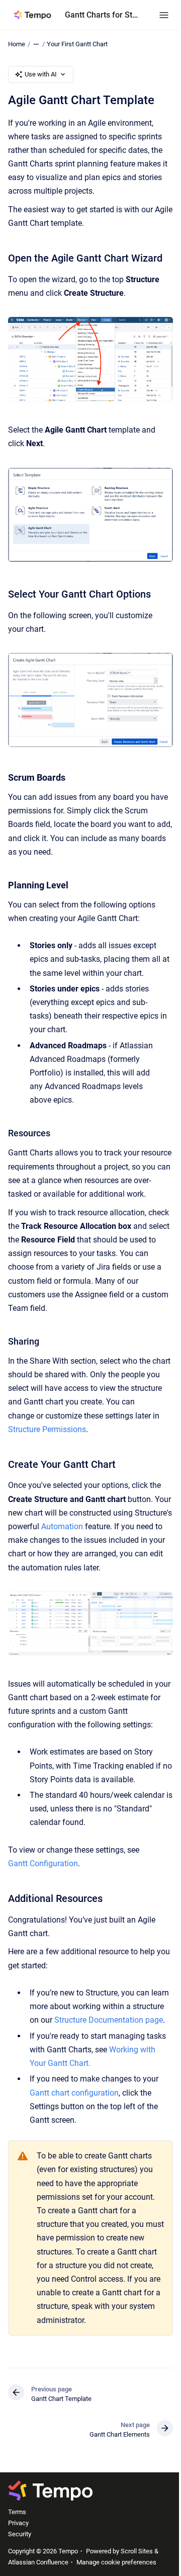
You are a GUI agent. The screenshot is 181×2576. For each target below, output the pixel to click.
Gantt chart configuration (74, 2093)
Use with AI (41, 74)
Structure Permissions (47, 1429)
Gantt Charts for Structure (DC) (102, 15)
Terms (17, 2512)
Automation (62, 1526)
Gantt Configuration (43, 1863)
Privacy (18, 2523)
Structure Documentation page (109, 2020)
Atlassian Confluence (38, 2562)
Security (20, 2534)
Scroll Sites (137, 2551)
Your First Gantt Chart (77, 44)
